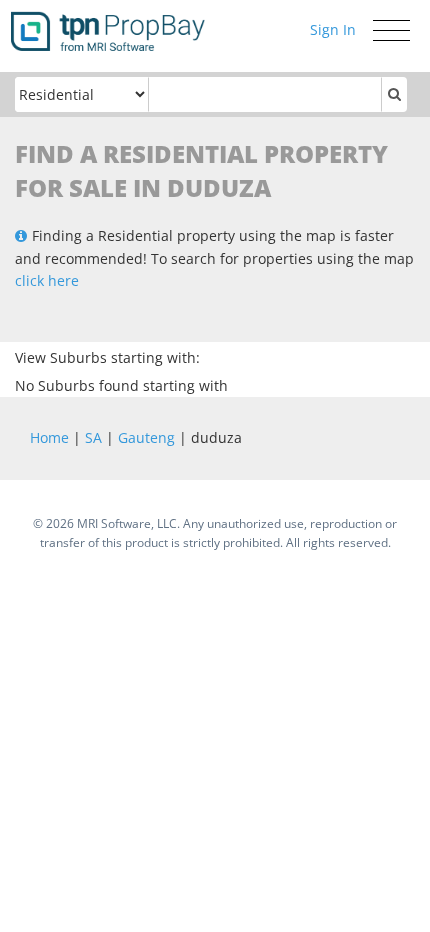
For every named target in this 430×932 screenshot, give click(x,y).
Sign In (333, 29)
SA (93, 437)
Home (49, 437)
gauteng (146, 437)
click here (47, 280)
